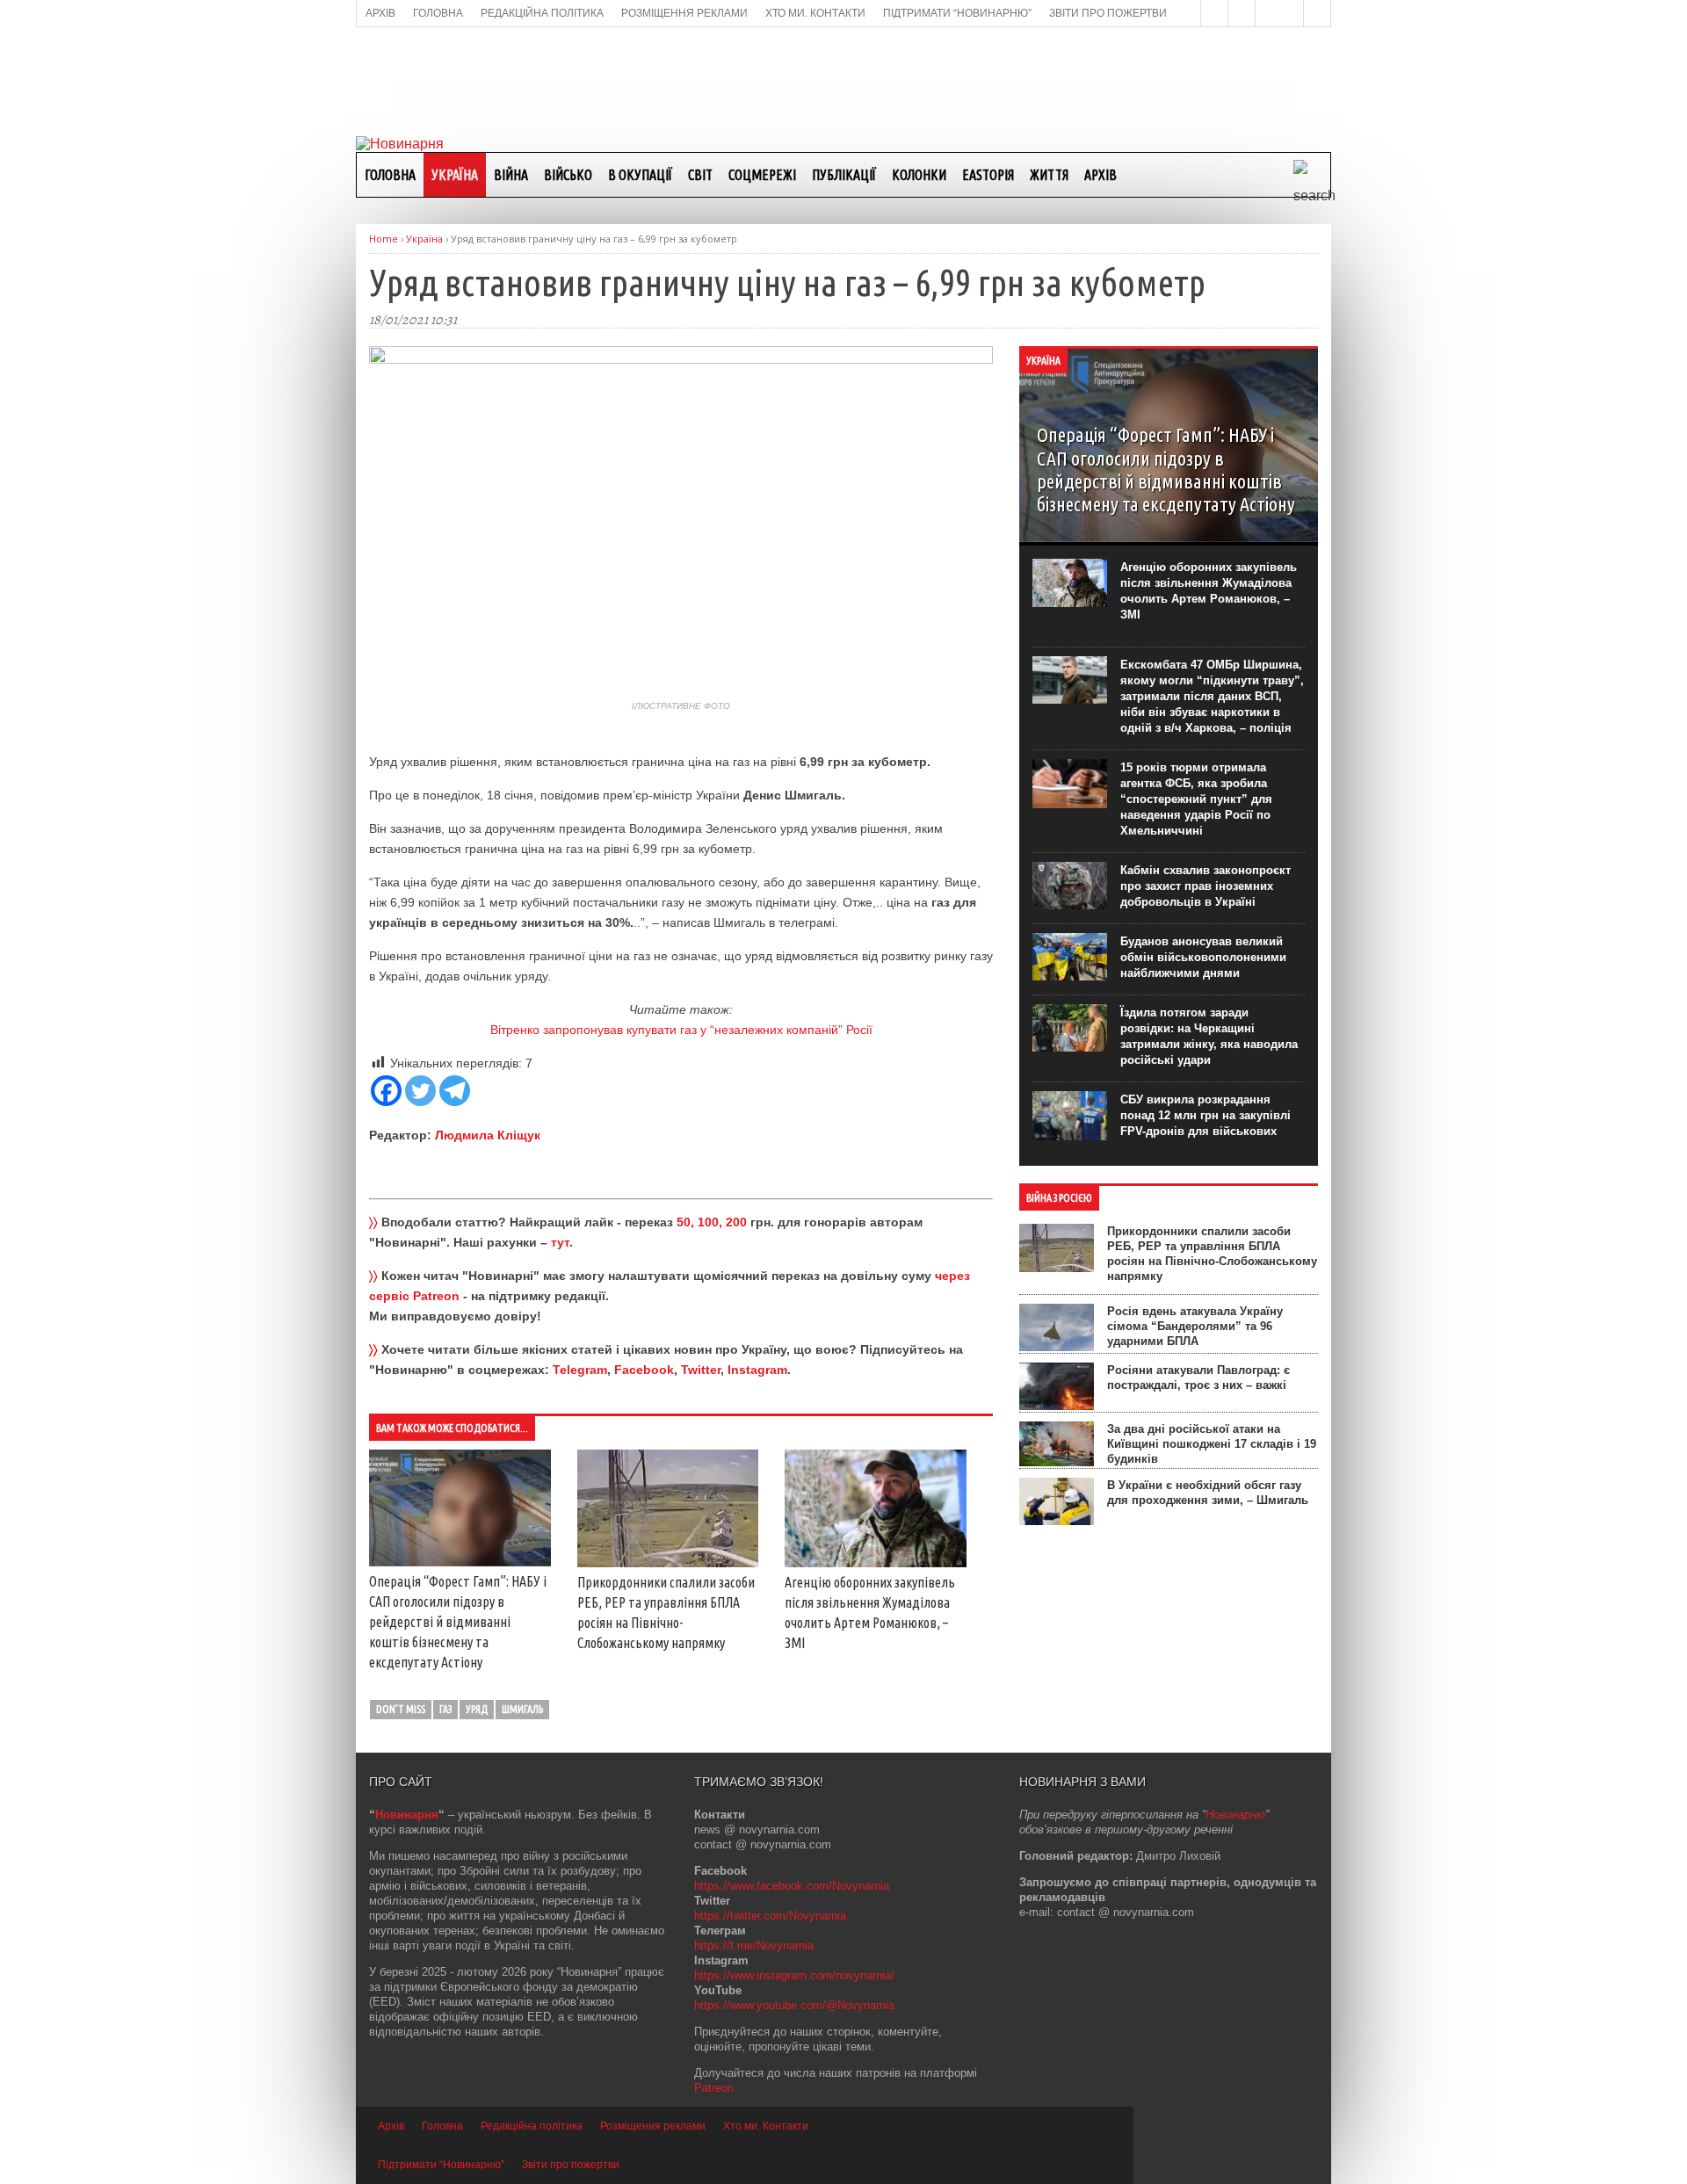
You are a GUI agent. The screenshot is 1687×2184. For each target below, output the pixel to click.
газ (445, 1709)
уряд (477, 1709)
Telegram (580, 1370)
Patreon (714, 2088)
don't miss (401, 1709)
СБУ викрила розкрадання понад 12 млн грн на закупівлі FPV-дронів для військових (1206, 1115)
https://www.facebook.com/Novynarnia (792, 1886)
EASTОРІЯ (988, 175)
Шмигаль (522, 1709)
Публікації (844, 175)
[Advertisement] (843, 80)
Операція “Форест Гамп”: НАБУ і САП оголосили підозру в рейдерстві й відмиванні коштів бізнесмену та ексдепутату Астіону (458, 1622)
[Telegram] (455, 1091)
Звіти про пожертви (571, 2165)
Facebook (644, 1370)
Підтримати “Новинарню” (441, 2165)
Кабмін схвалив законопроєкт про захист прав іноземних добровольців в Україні (1206, 886)
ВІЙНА (511, 175)
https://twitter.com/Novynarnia (770, 1916)
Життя (1049, 175)
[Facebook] (386, 1091)
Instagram (757, 1370)
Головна (390, 175)
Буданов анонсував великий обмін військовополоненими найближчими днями (1203, 957)
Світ (700, 175)
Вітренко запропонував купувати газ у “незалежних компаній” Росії (681, 1030)
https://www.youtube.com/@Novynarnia (794, 2005)
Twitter (701, 1370)
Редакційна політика (532, 2126)
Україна (455, 175)
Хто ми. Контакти (766, 2126)
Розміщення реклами (653, 2126)
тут (560, 1242)
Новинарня (407, 1815)
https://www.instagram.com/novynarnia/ (794, 1975)
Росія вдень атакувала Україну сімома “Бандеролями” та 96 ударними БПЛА (1195, 1326)
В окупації (640, 175)
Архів (1101, 175)
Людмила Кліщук (488, 1135)
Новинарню (1235, 1815)
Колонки (919, 175)
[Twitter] (420, 1091)
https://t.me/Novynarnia (754, 1945)
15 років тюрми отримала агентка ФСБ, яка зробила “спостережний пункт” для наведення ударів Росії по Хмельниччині (1196, 799)
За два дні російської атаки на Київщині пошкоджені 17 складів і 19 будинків (1212, 1444)
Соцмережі (762, 175)
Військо (568, 175)
